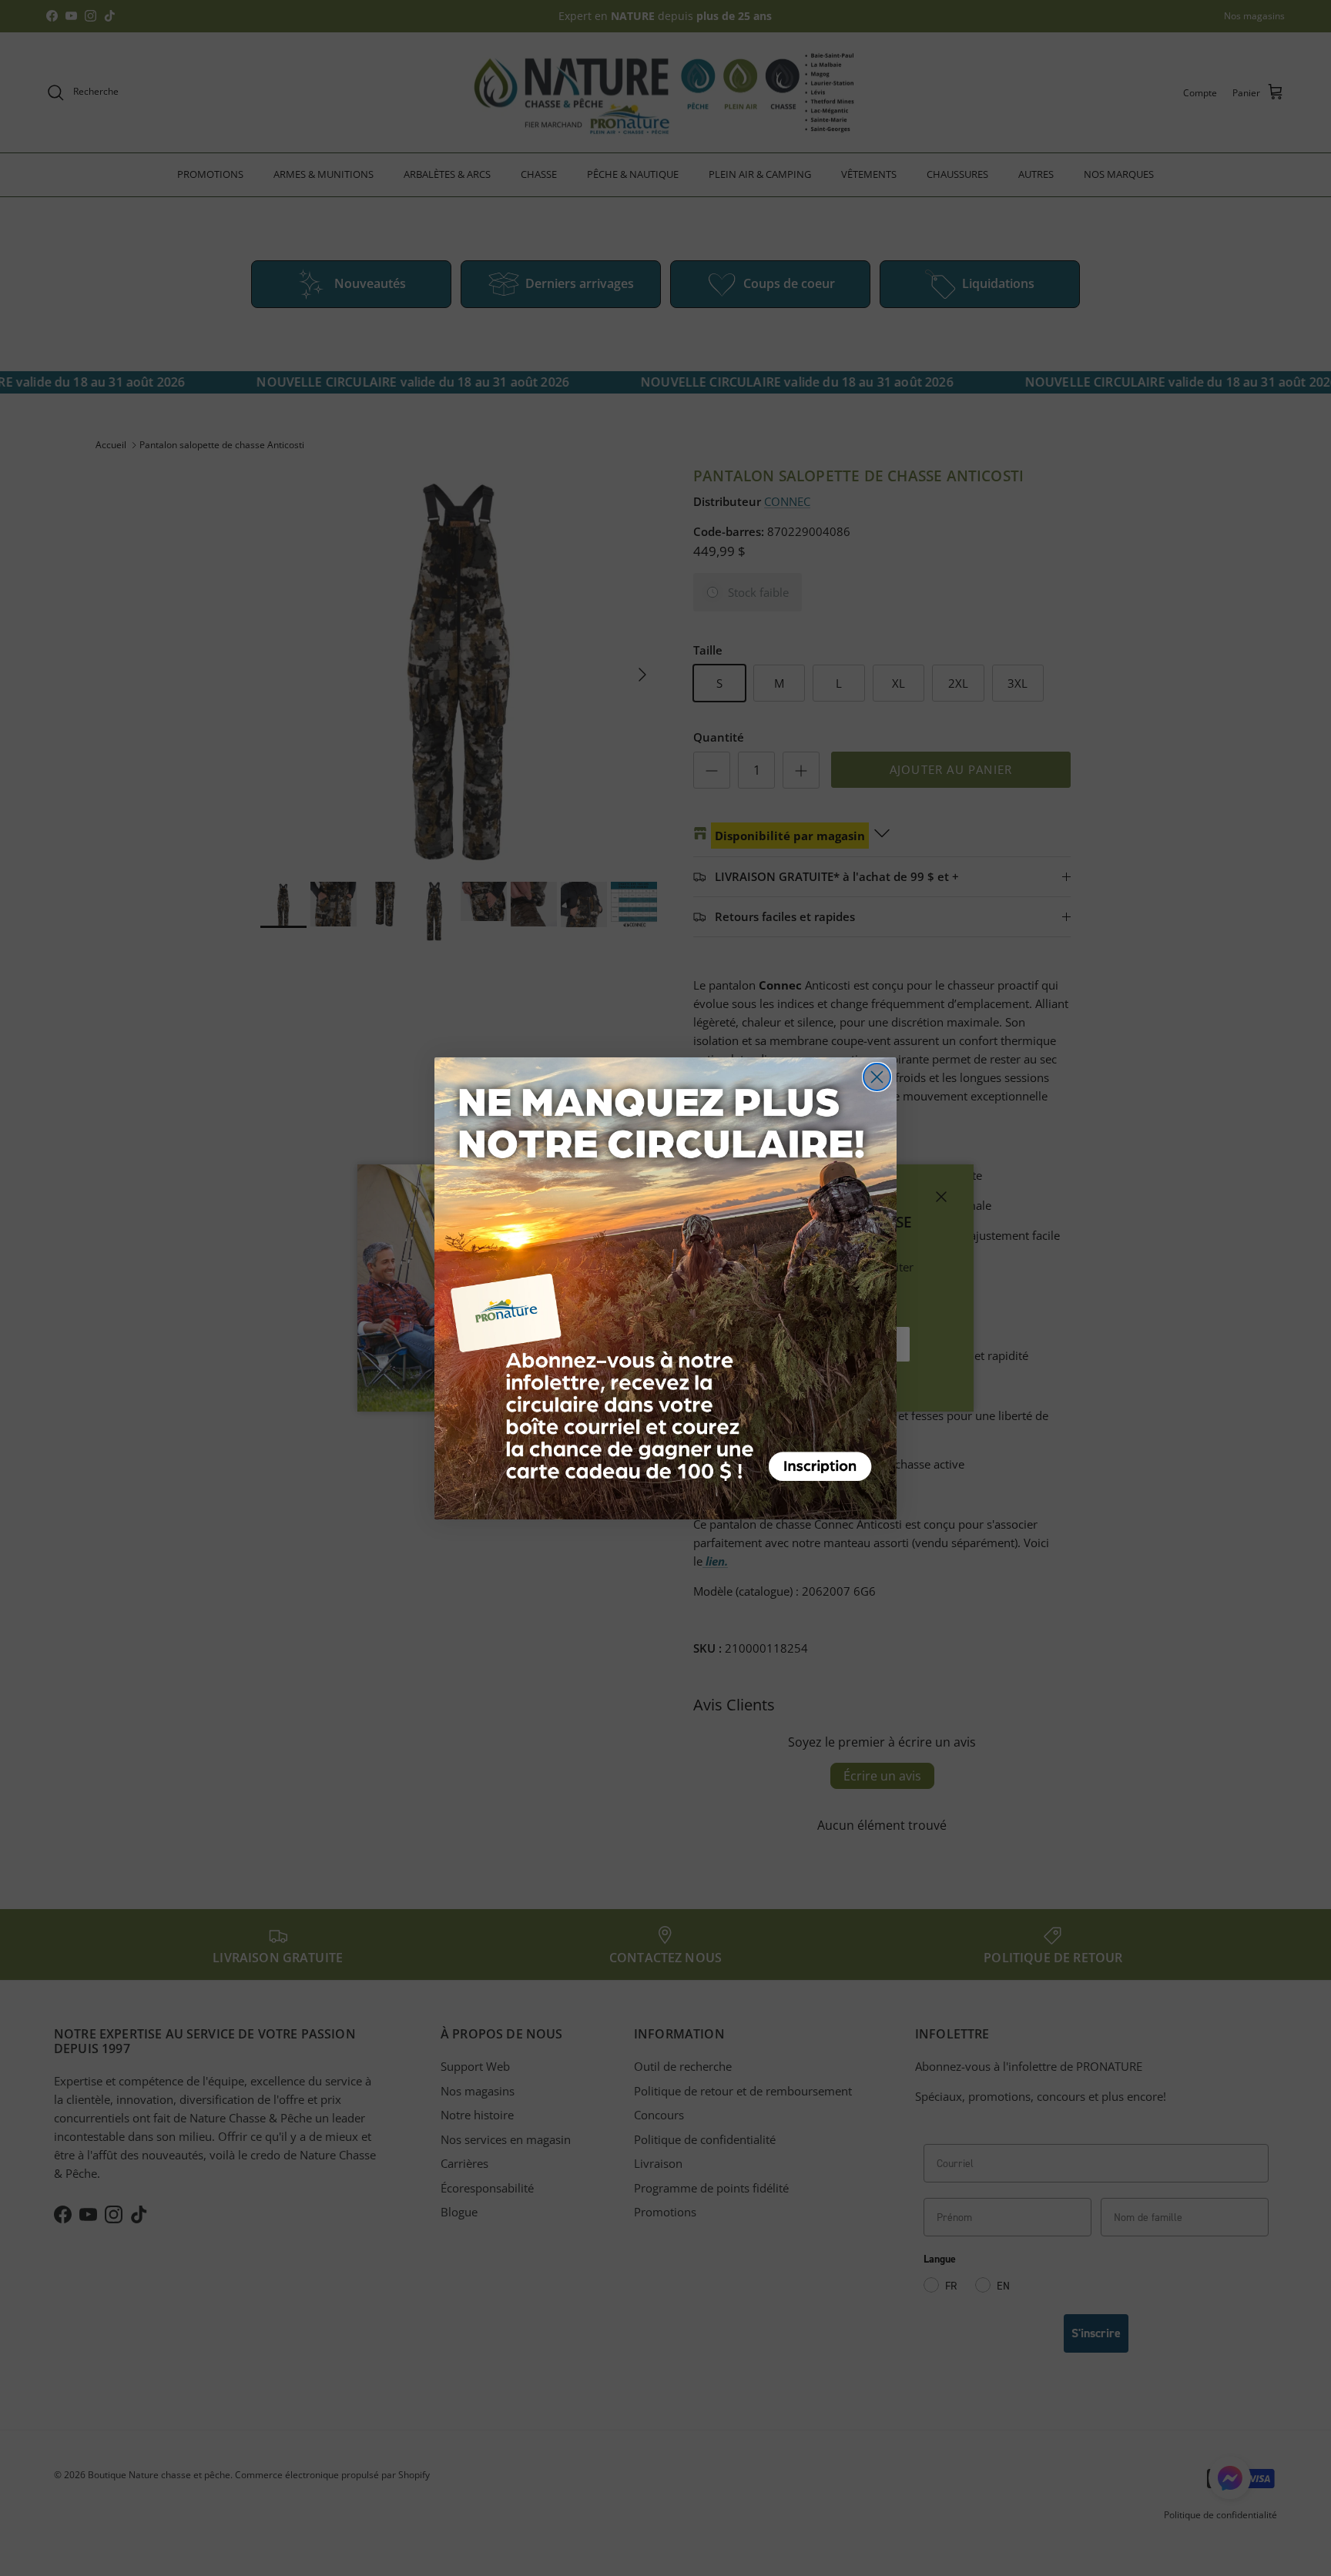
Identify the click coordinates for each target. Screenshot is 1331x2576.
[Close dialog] (877, 1077)
